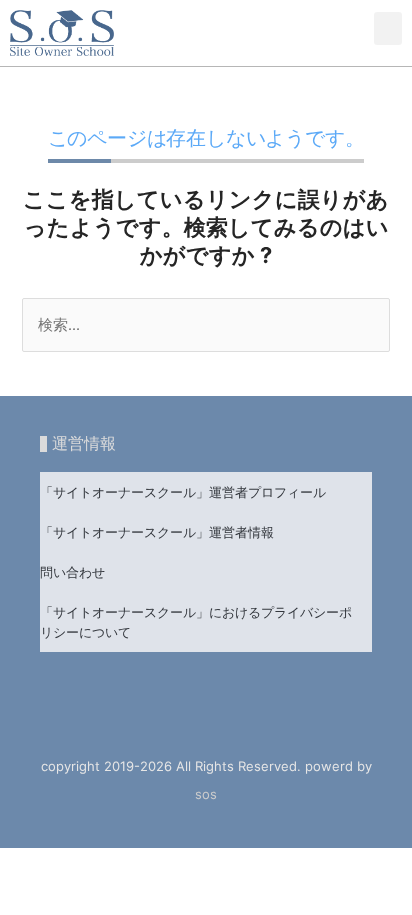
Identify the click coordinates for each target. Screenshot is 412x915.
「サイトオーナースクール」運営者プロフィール (183, 492)
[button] (388, 28)
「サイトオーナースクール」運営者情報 (157, 532)
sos (206, 794)
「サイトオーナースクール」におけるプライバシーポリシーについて (196, 622)
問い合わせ (72, 572)
